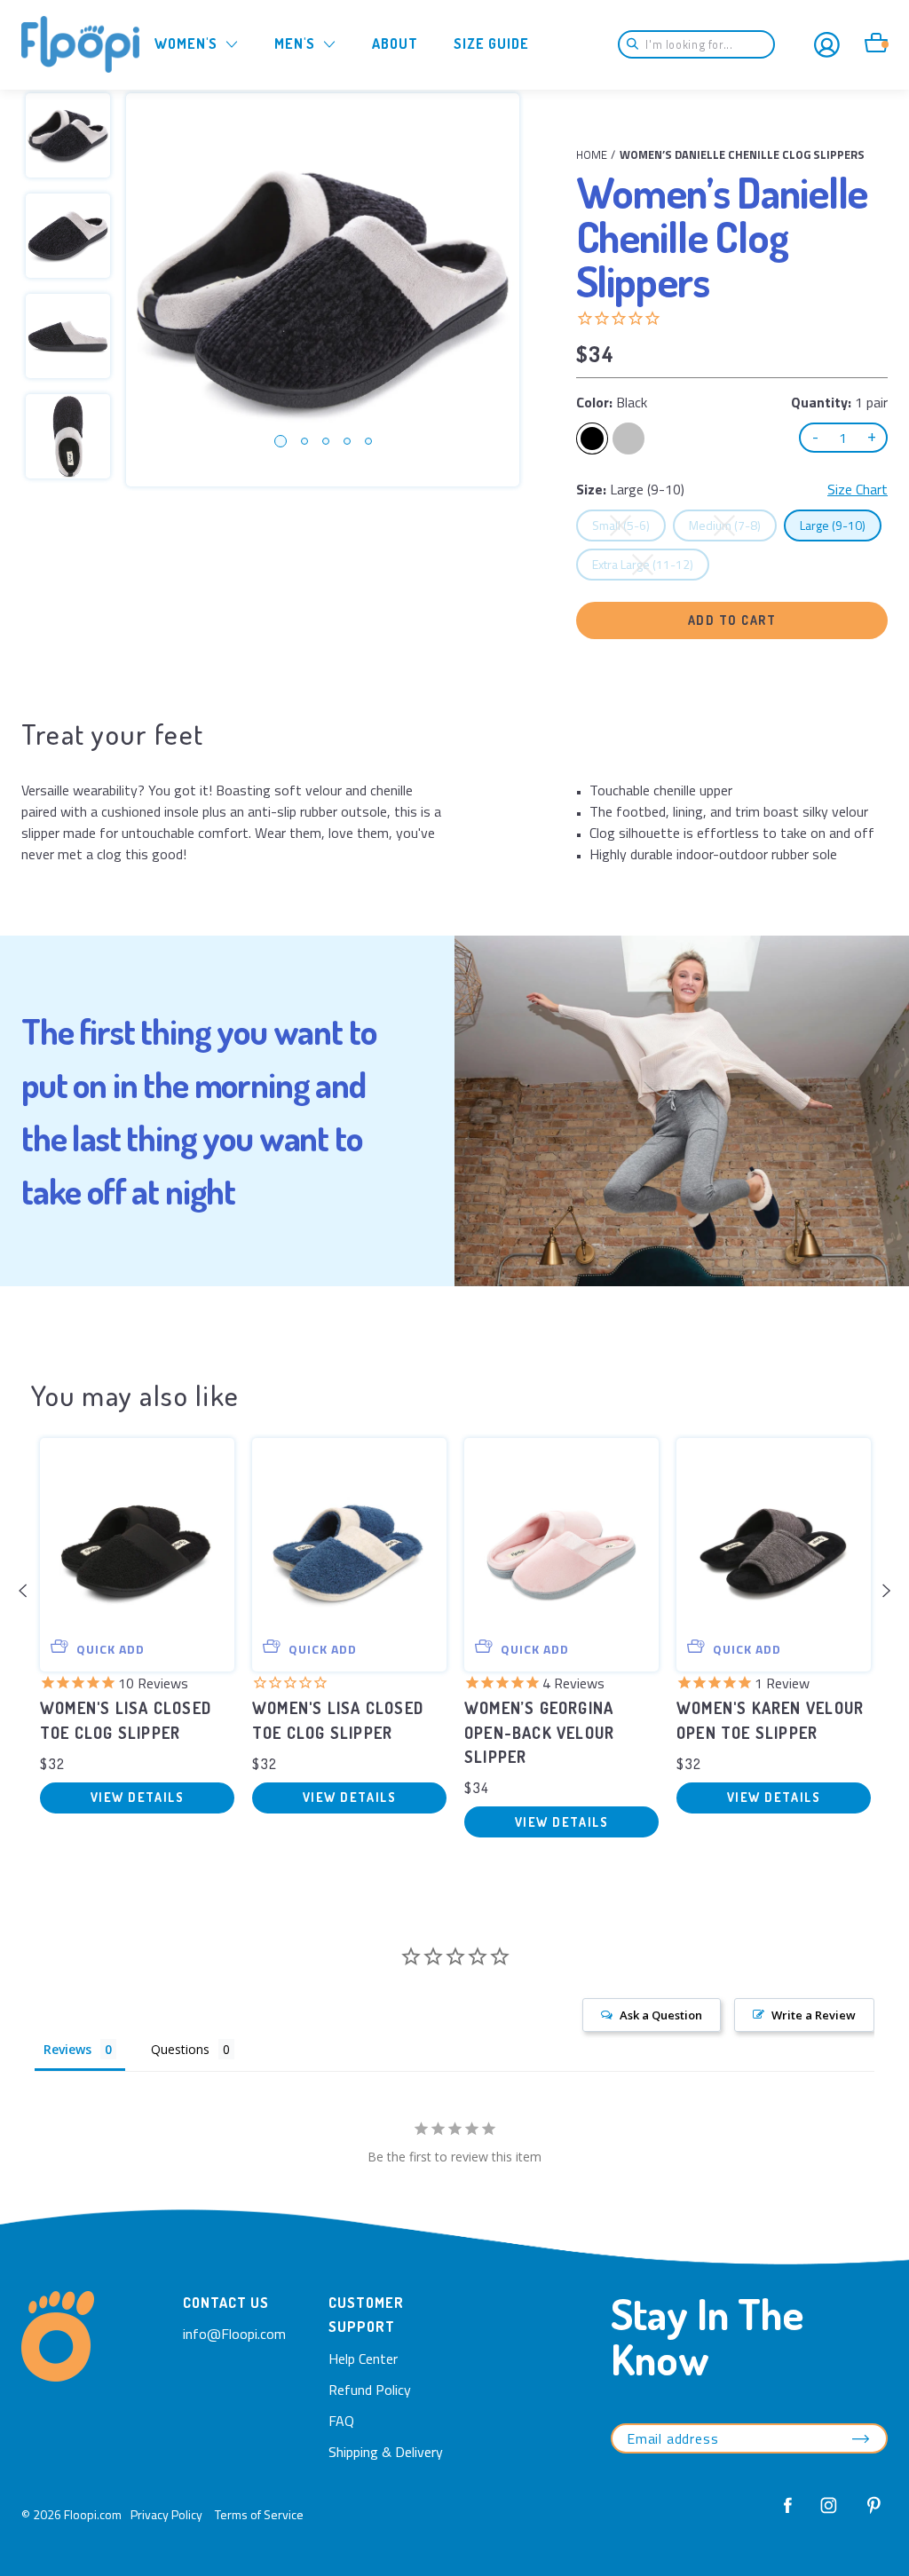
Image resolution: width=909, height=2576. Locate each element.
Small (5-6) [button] (628, 525)
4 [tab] (347, 441)
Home (592, 154)
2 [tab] (304, 441)
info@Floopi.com (234, 2334)
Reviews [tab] (67, 2049)
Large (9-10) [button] (840, 525)
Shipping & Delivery (386, 2452)
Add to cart (732, 620)
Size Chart (858, 489)
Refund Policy (370, 2390)
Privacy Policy (166, 2514)
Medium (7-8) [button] (732, 525)
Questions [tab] (180, 2049)
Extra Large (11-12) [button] (650, 564)
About (395, 43)
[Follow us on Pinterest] (869, 2515)
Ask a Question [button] (661, 2015)
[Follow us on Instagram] (829, 2515)
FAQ (341, 2421)
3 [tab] (326, 441)
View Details (137, 1797)
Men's (295, 43)
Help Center (363, 2359)
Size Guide (491, 43)
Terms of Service (259, 2514)
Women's (186, 43)
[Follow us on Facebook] (788, 2515)
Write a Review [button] (814, 2015)
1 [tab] (281, 441)
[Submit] (638, 44)
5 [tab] (368, 441)
